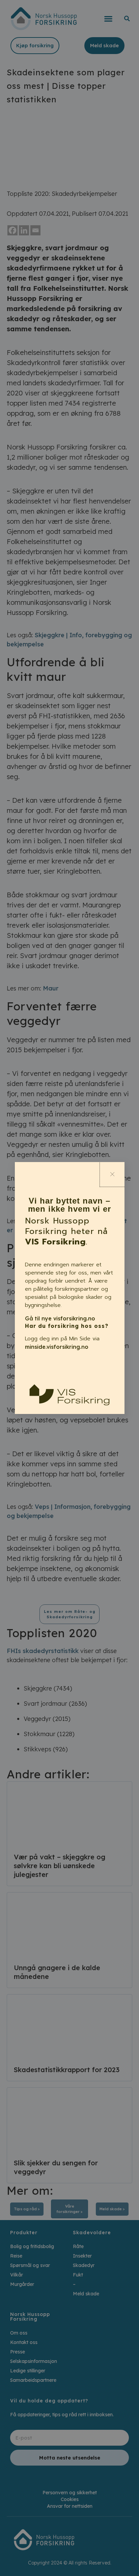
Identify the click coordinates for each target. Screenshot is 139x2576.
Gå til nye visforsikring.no (60, 1318)
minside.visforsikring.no (57, 1347)
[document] (69, 1288)
